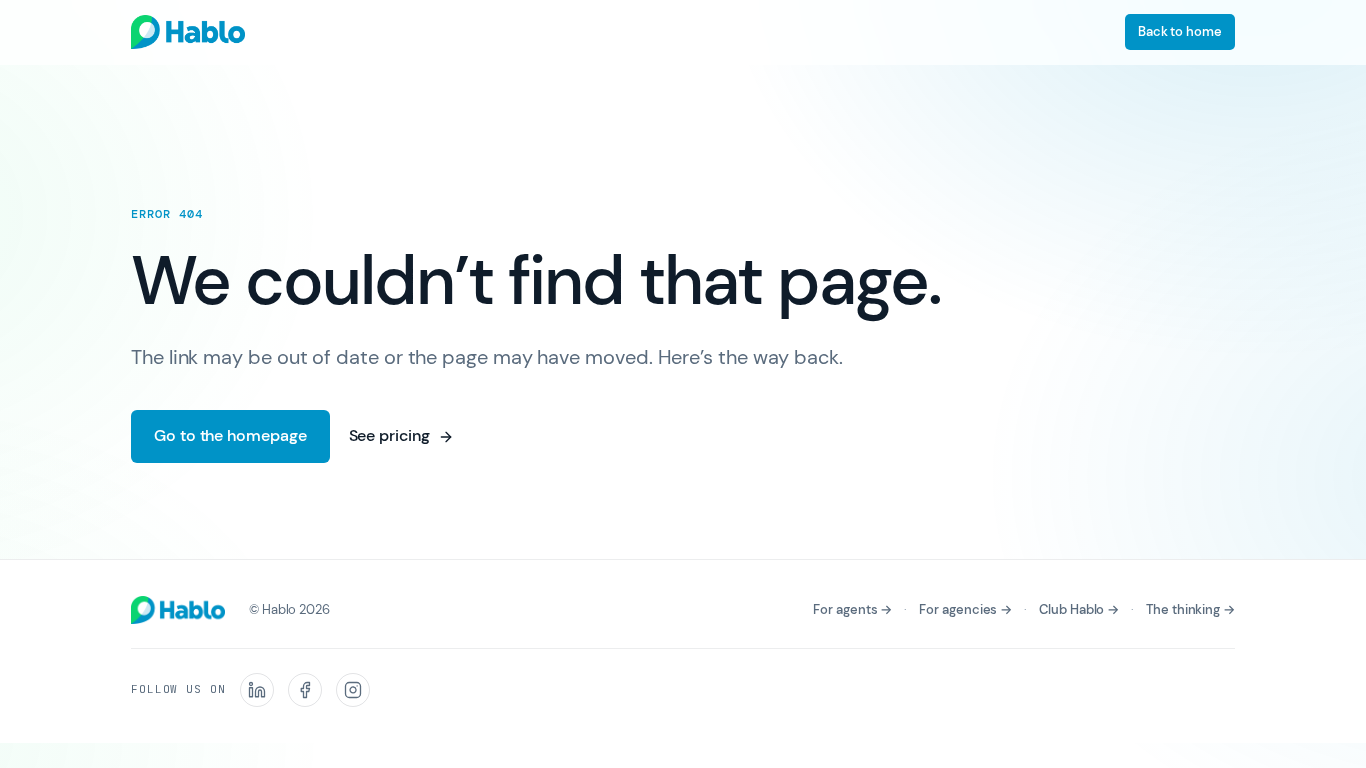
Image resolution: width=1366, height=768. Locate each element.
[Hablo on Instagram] (353, 690)
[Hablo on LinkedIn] (257, 690)
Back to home (1180, 31)
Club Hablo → (1079, 609)
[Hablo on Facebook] (305, 690)
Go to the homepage (230, 435)
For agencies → (965, 609)
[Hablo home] (188, 32)
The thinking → (1190, 609)
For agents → (852, 609)
